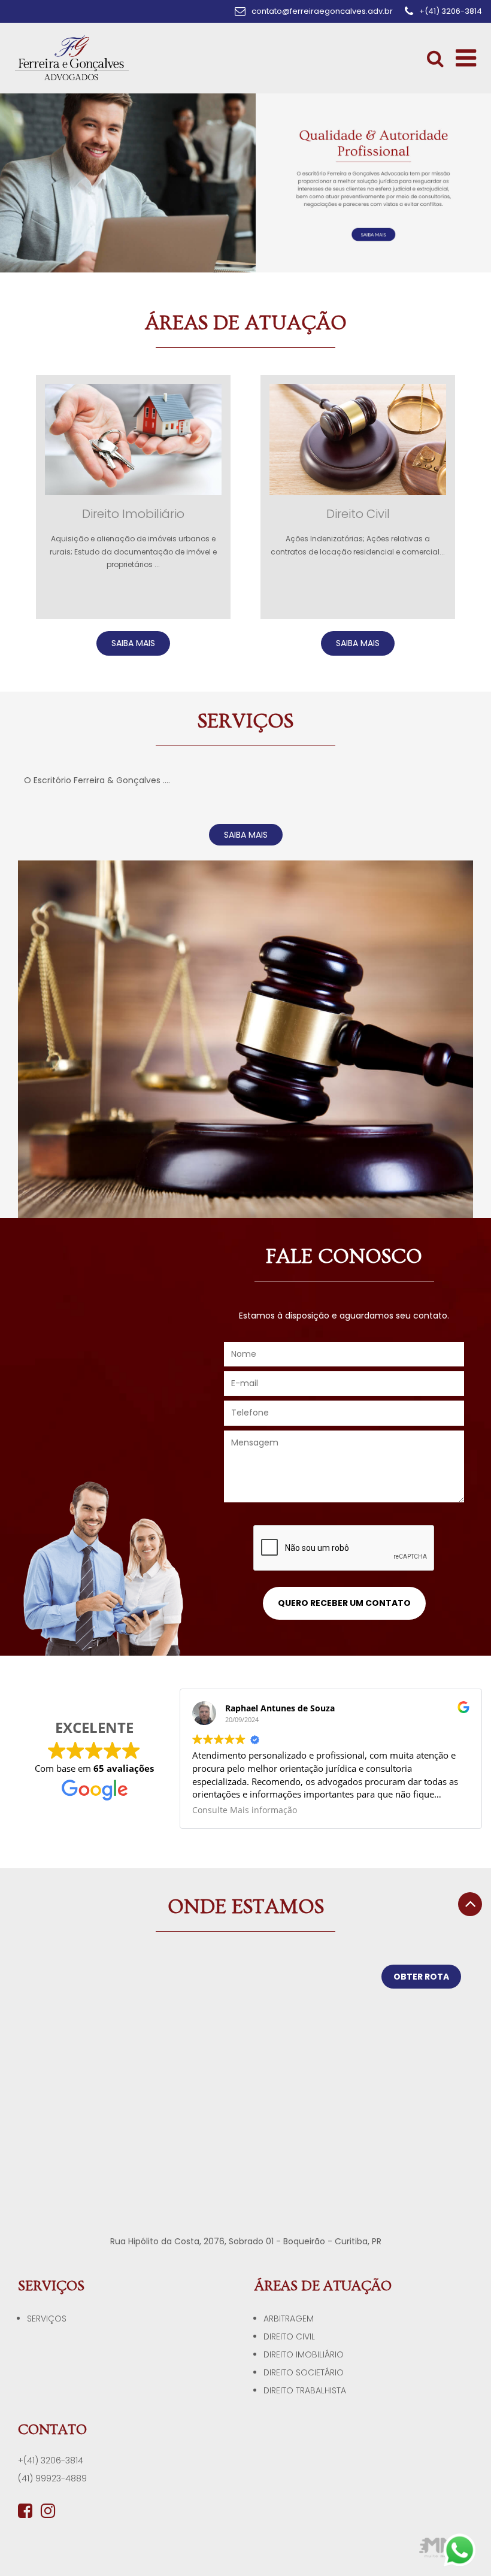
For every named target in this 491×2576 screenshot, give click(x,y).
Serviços (47, 2319)
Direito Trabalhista (305, 2390)
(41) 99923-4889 (52, 2478)
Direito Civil (289, 2336)
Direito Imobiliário (304, 2354)
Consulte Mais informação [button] (245, 1810)
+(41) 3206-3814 (51, 2460)
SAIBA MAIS (133, 643)
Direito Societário (304, 2372)
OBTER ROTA (421, 1977)
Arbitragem (289, 2319)
